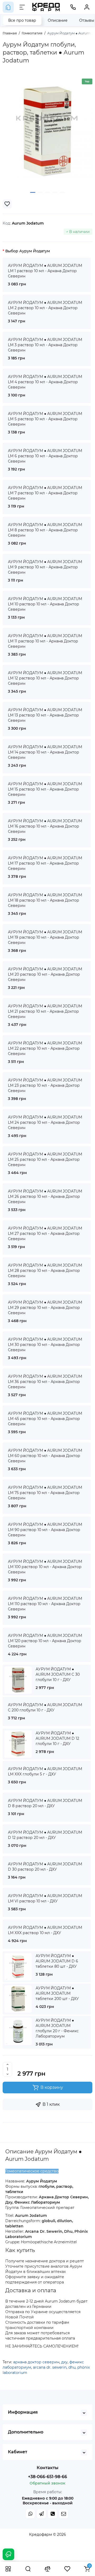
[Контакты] (73, 7)
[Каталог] (8, 2569)
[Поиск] (28, 2569)
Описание (58, 20)
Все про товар (22, 20)
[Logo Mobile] (46, 7)
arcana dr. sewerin (50, 2367)
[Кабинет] (87, 7)
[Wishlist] (7, 204)
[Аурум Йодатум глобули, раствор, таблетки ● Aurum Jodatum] (47, 131)
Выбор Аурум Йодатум (28, 251)
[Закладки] (67, 2569)
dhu (72, 2367)
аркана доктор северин (36, 2362)
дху (64, 2362)
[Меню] (22, 7)
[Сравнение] (47, 2569)
